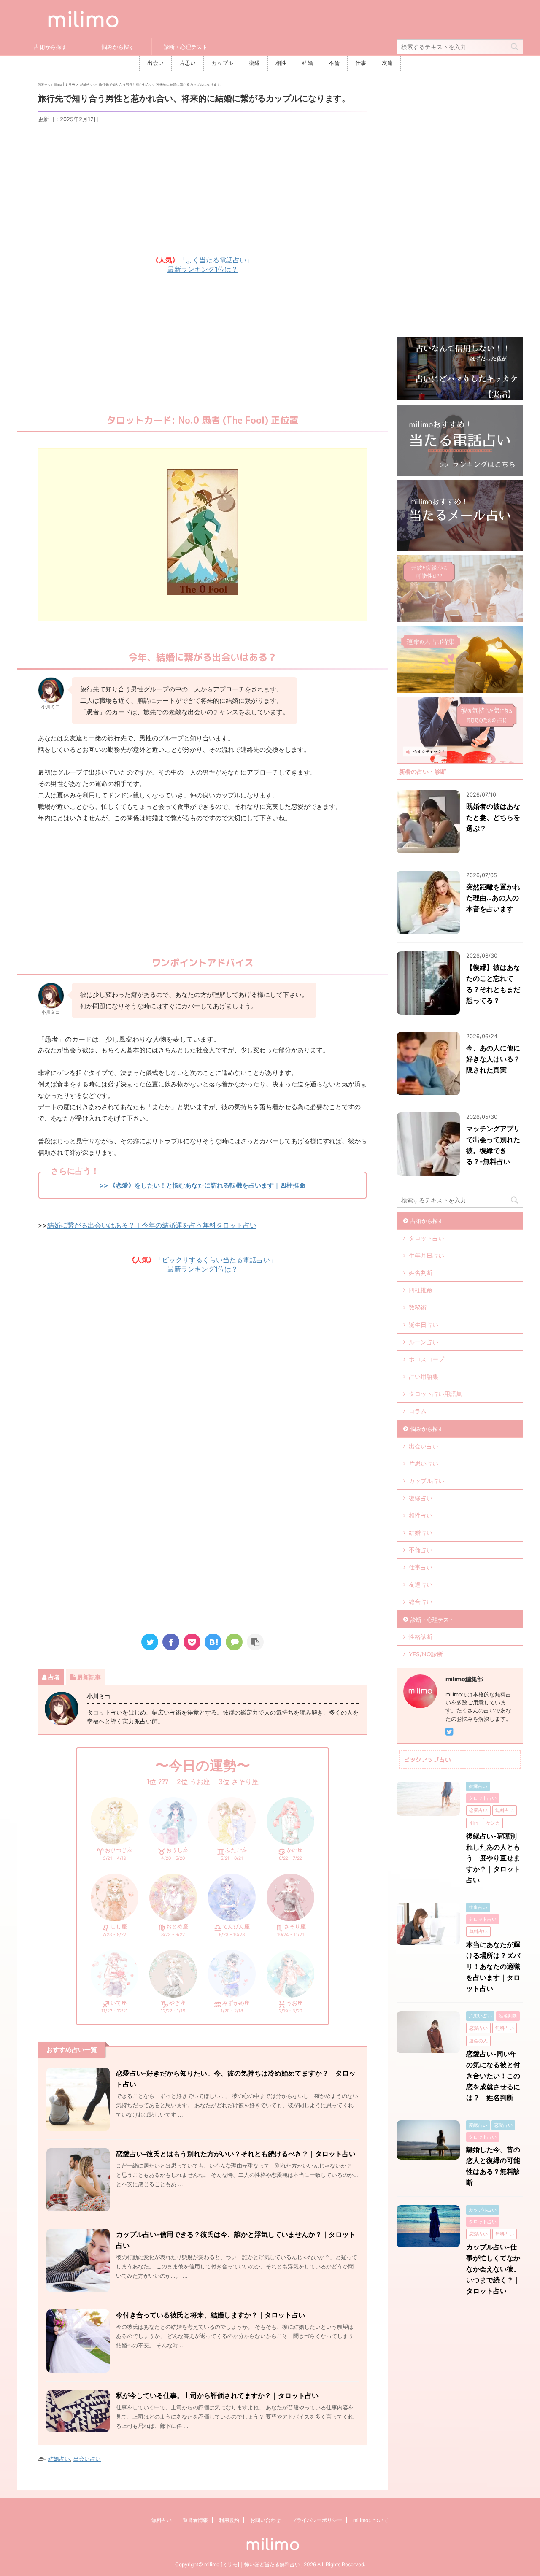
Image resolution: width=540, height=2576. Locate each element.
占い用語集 (424, 1376)
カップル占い (427, 1481)
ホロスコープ (427, 1359)
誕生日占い (424, 1324)
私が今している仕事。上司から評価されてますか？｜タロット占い (217, 2395)
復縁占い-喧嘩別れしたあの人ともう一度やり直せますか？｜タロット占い (493, 1858)
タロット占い (427, 1238)
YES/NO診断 (426, 1654)
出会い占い (87, 2459)
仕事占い (421, 1567)
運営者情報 (195, 2520)
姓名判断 (421, 1273)
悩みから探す (118, 47)
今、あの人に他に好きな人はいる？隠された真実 (493, 1059)
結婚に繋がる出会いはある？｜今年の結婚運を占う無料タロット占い (152, 1225)
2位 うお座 (193, 1782)
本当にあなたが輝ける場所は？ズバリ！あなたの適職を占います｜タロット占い (493, 1966)
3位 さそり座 (239, 1782)
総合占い (421, 1602)
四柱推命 (421, 1290)
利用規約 (229, 2520)
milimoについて (371, 2520)
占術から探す (51, 47)
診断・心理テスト (186, 47)
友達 (387, 63)
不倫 (334, 63)
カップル (222, 63)
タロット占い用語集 (435, 1394)
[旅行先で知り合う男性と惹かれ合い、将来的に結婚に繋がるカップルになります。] (213, 1642)
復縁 (254, 63)
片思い (188, 63)
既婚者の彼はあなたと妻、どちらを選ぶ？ (493, 817)
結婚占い (59, 2459)
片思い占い (424, 1463)
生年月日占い (427, 1255)
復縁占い (421, 1498)
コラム (418, 1411)
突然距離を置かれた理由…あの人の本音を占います (493, 898)
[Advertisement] (202, 188)
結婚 (308, 63)
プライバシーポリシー (317, 2520)
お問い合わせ (265, 2520)
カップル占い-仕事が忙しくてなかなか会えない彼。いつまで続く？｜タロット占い (493, 2269)
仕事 (361, 63)
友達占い (421, 1584)
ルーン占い (424, 1342)
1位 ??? (157, 1782)
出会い (155, 63)
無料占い (162, 2520)
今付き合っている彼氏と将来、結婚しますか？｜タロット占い (211, 2315)
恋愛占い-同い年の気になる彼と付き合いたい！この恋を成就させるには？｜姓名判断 (493, 2076)
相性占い (421, 1515)
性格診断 (421, 1637)
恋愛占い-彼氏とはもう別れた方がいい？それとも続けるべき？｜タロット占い (236, 2154)
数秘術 (418, 1307)
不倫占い (421, 1550)
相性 (281, 63)
